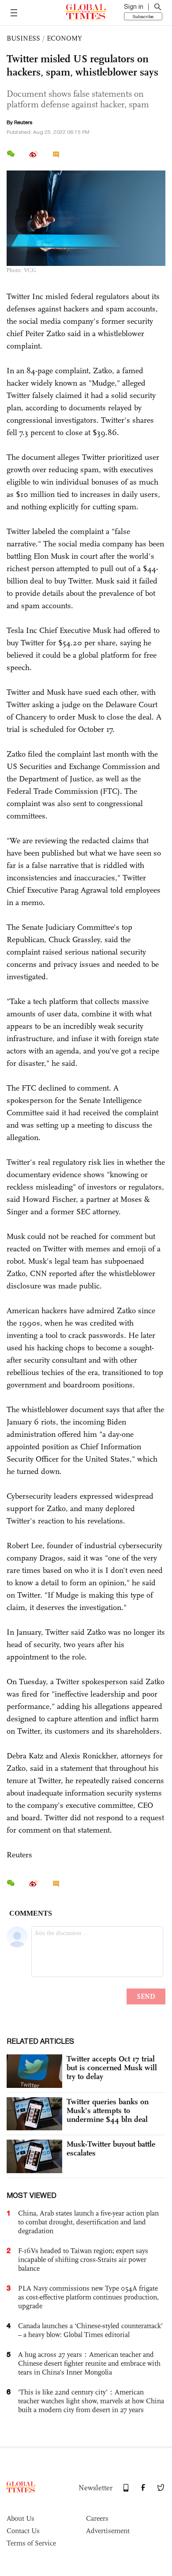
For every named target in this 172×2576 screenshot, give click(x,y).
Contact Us (23, 2531)
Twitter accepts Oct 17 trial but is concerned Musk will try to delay (112, 2068)
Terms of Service (31, 2543)
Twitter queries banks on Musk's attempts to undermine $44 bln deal (108, 2110)
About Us (21, 2518)
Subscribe (143, 16)
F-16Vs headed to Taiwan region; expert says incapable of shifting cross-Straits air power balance (83, 2260)
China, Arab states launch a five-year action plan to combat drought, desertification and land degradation (88, 2222)
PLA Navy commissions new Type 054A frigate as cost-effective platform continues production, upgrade (88, 2297)
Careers (97, 2518)
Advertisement (108, 2531)
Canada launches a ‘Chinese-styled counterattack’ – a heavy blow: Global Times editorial (90, 2330)
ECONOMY (64, 38)
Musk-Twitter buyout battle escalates (111, 2148)
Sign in (134, 7)
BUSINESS (23, 38)
